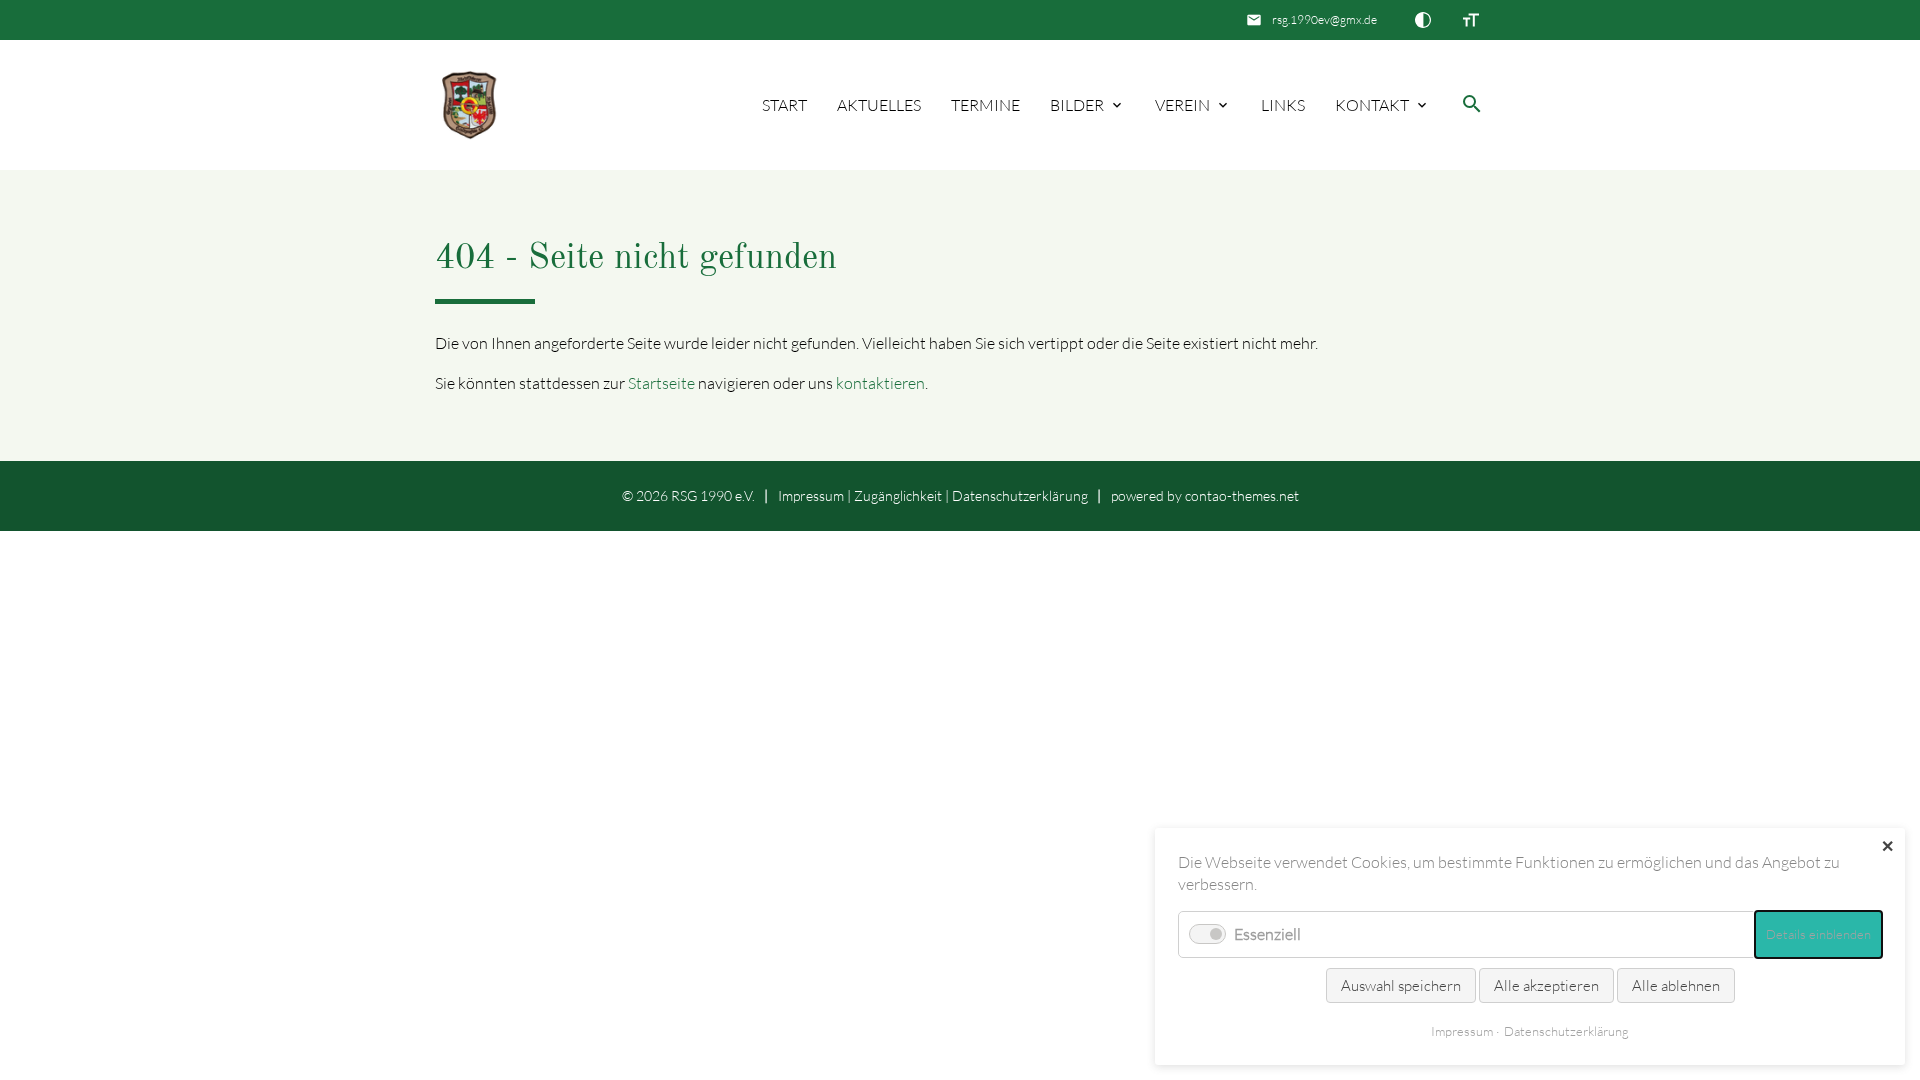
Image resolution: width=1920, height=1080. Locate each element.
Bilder (1077, 105)
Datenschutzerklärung (1566, 1031)
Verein (1182, 105)
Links (1283, 105)
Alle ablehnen (1676, 985)
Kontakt (1372, 105)
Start (784, 105)
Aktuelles (879, 105)
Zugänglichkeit (898, 495)
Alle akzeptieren (1546, 985)
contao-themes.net (1242, 495)
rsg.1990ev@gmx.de (1324, 19)
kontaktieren (880, 383)
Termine (985, 105)
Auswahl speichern (1401, 985)
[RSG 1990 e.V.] (470, 105)
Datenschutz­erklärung (1020, 495)
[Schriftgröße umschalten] (1471, 20)
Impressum (811, 495)
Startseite (661, 383)
